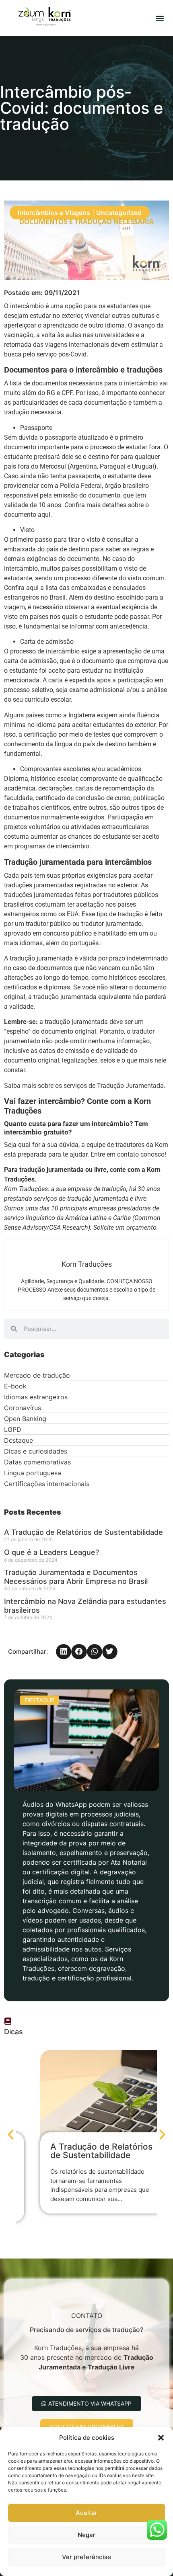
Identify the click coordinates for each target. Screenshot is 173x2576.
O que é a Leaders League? (51, 1552)
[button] (161, 2438)
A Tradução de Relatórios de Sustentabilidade (84, 1532)
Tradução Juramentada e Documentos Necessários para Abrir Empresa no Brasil (77, 1577)
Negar (86, 2535)
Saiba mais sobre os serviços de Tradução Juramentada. (85, 1086)
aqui (44, 515)
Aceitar (86, 2513)
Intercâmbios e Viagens (54, 213)
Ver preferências (86, 2557)
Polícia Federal (81, 486)
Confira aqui (21, 588)
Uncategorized (119, 213)
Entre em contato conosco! (128, 1154)
